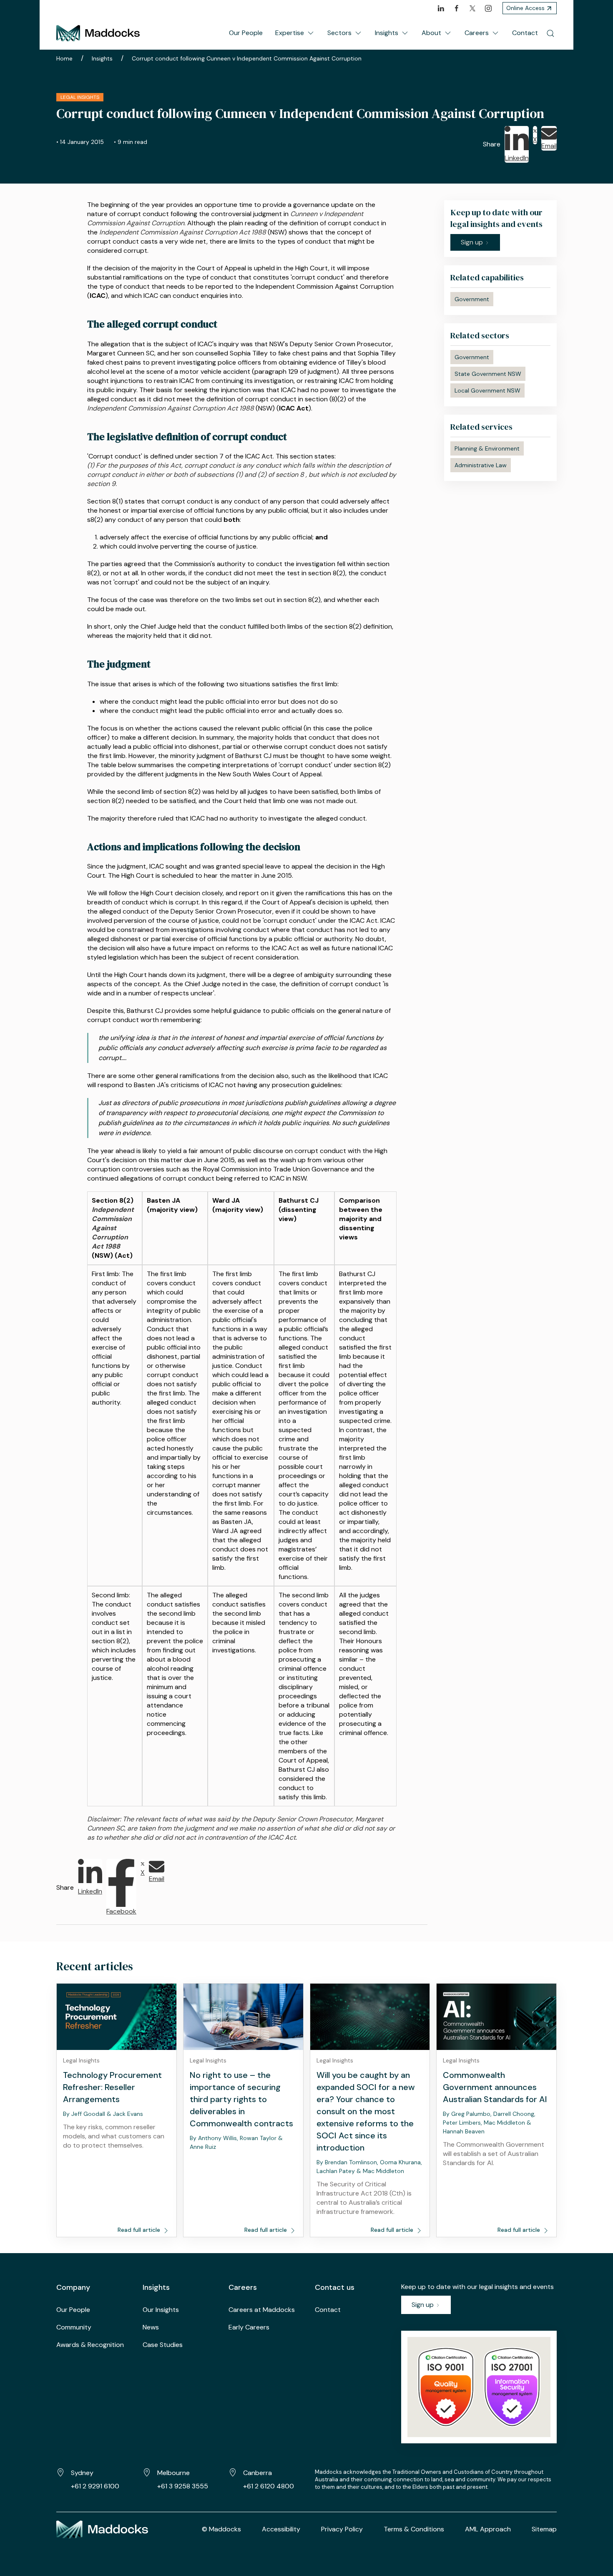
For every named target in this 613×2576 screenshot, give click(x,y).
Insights (387, 33)
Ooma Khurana (400, 2162)
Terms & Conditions (414, 2529)
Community (74, 2327)
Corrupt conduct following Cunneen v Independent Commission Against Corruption (247, 58)
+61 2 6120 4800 (269, 2486)
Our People (246, 33)
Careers (477, 33)
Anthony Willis (217, 2138)
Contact (525, 33)
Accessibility (281, 2529)
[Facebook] (457, 8)
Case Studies (163, 2345)
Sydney (82, 2473)
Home (64, 58)
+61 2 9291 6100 (95, 2486)
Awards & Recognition (90, 2345)
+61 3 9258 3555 (183, 2486)
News (151, 2327)
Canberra (258, 2473)
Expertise (290, 33)
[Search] (550, 33)
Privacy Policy (342, 2529)
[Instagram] (488, 8)
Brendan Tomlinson (351, 2162)
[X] (472, 8)
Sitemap (544, 2529)
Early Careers (249, 2327)
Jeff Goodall (88, 2114)
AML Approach (488, 2529)
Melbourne (173, 2473)
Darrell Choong (514, 2114)
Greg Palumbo (471, 2114)
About (431, 33)
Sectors (339, 33)
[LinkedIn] (441, 8)
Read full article (140, 2230)
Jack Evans (128, 2114)
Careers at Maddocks (262, 2310)
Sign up (423, 2305)
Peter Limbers (462, 2123)
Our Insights (161, 2310)
